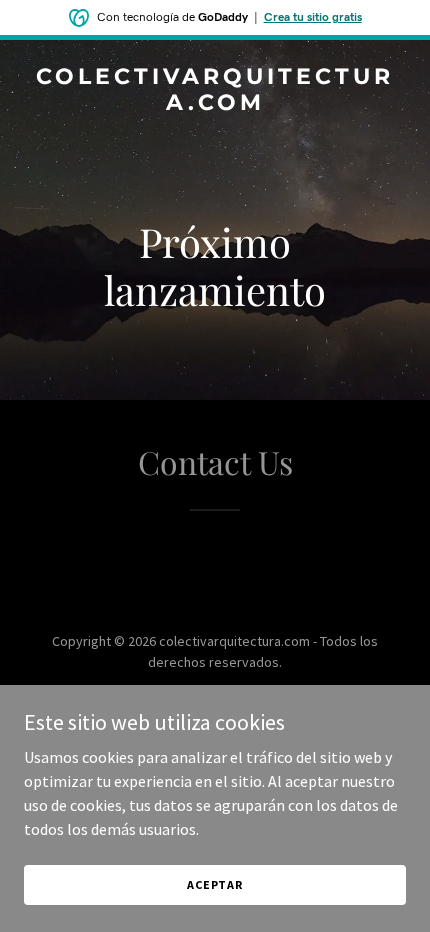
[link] (215, 104)
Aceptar (215, 884)
